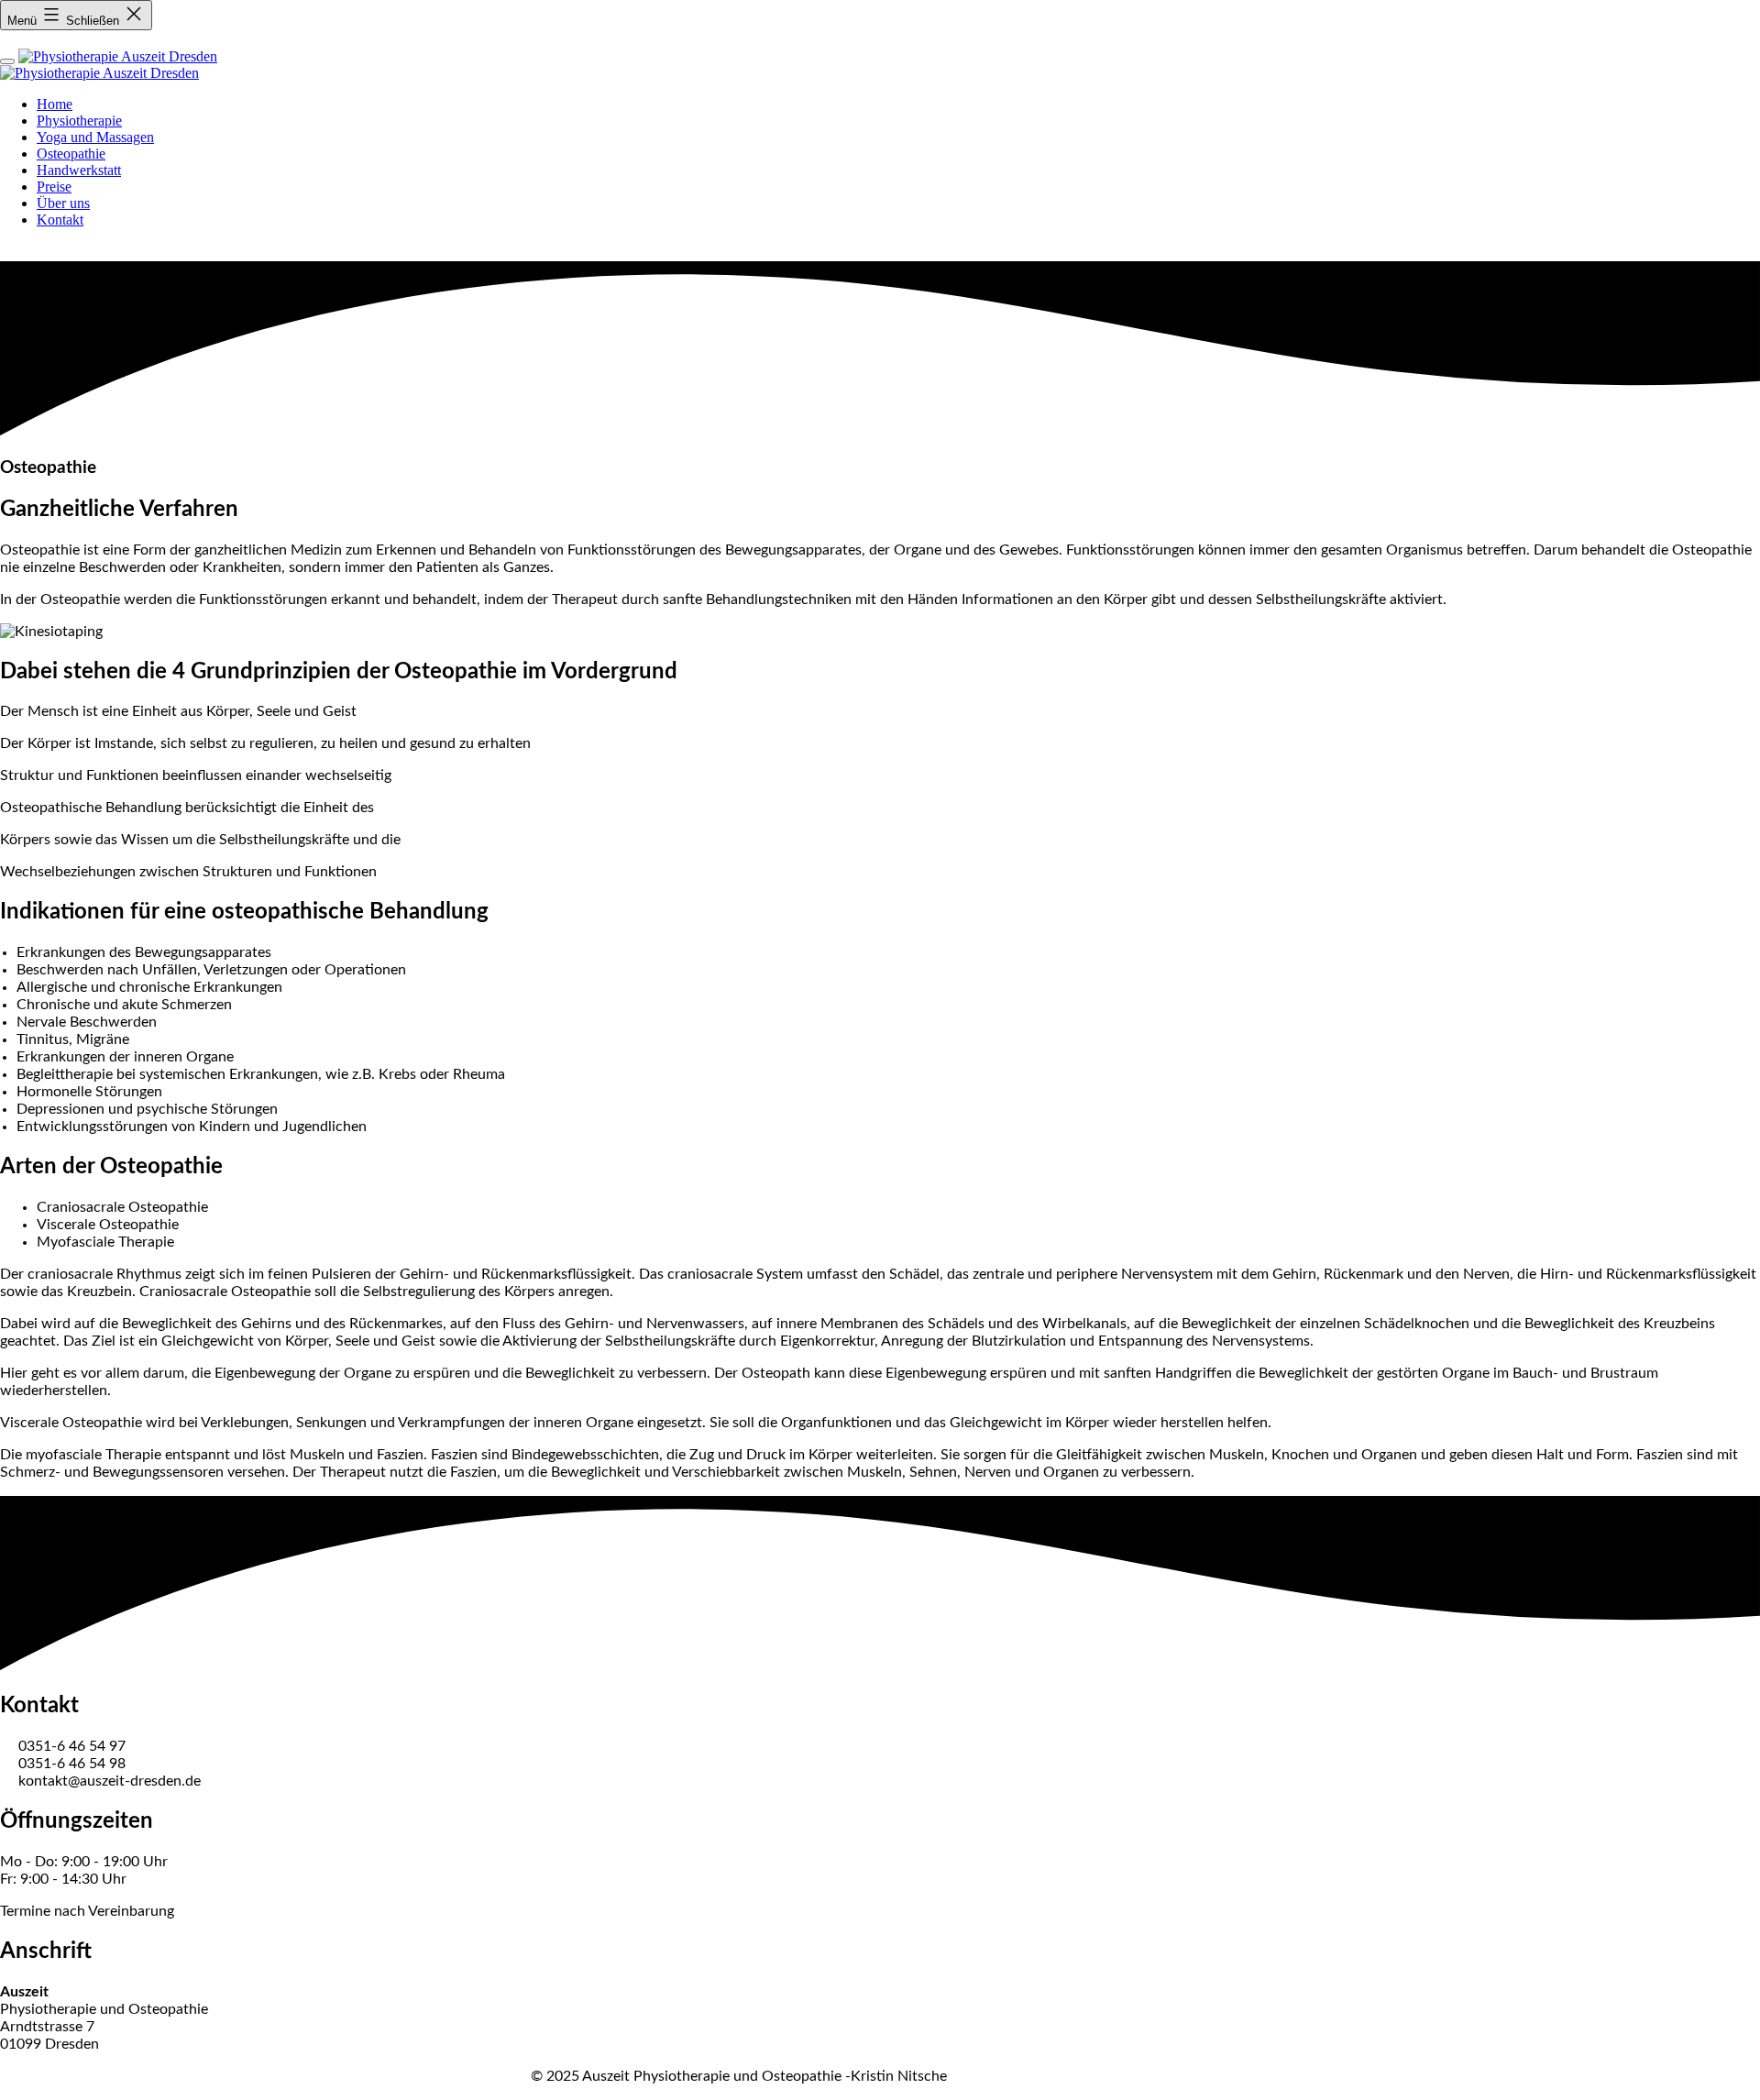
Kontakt (249, 2077)
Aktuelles (321, 2077)
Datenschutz (79, 2077)
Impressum (172, 2077)
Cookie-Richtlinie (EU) (442, 2077)
